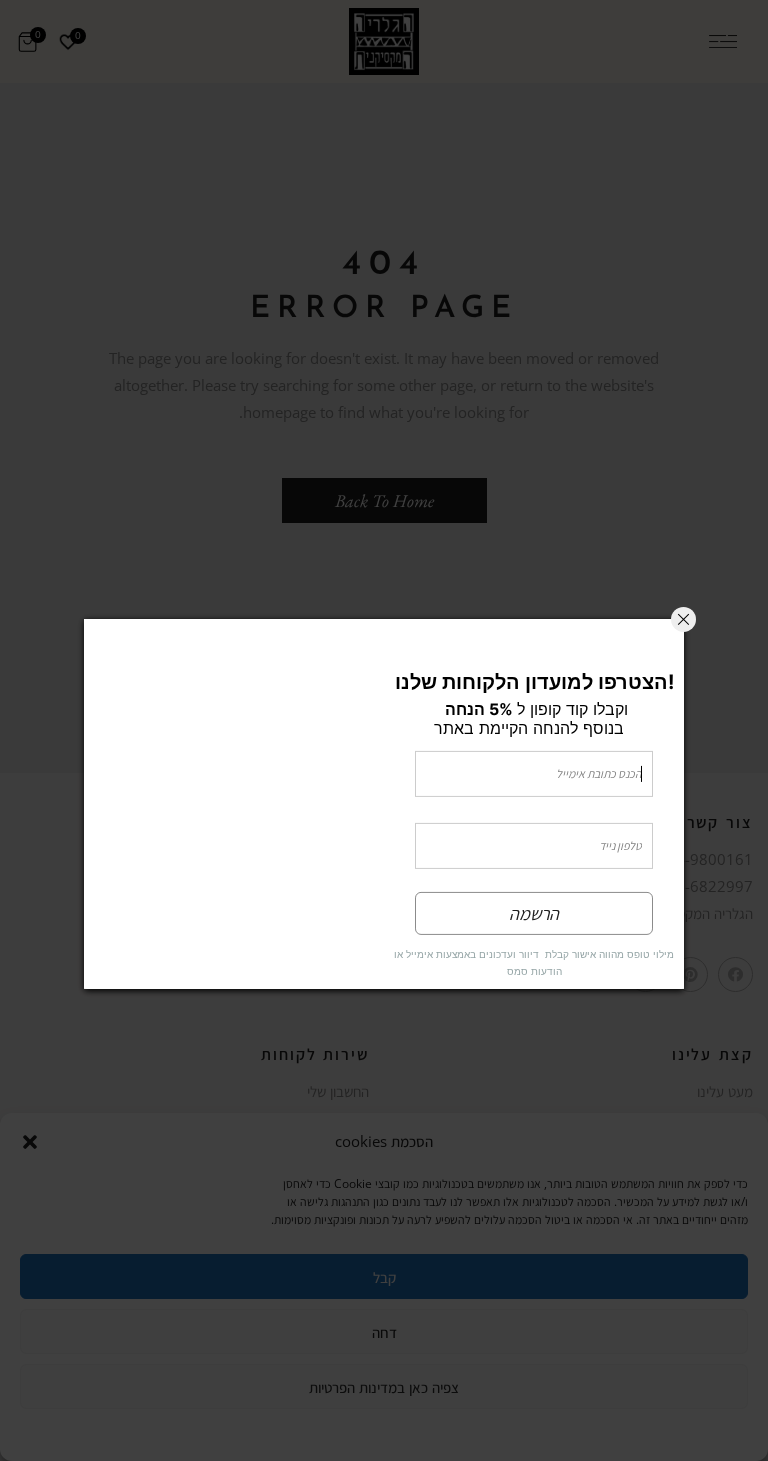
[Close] (683, 618)
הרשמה (534, 913)
